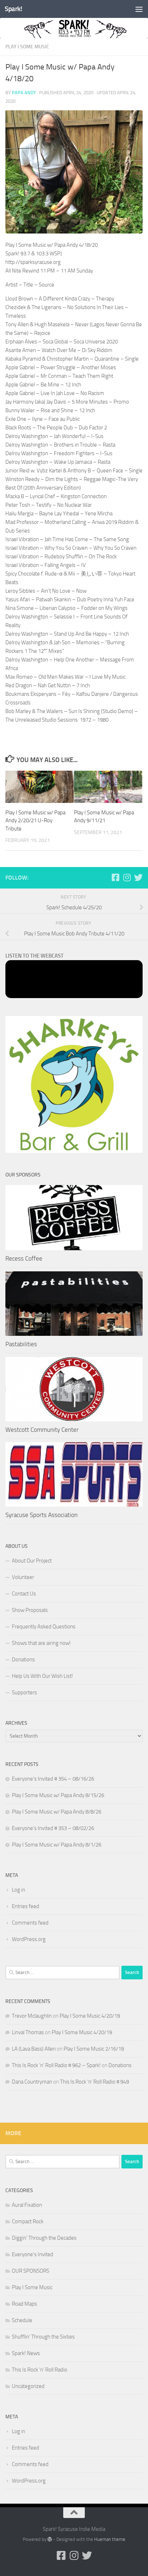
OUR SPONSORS (31, 2271)
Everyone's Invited (33, 2254)
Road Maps (24, 2304)
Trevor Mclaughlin (32, 2016)
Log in (18, 1890)
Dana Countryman (32, 2082)
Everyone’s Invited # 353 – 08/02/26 (53, 1828)
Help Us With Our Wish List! (42, 1676)
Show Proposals (30, 1610)
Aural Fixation (27, 2205)
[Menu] (139, 9)
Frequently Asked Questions (44, 1627)
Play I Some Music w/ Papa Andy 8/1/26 (57, 1845)
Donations (23, 1660)
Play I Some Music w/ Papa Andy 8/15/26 (58, 1795)
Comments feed (30, 1923)
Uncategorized (28, 2386)
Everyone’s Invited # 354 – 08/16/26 (53, 1779)
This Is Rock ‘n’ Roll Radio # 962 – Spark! (56, 2065)
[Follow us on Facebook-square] (115, 877)
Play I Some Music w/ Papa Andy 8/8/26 (57, 1812)
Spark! (13, 9)
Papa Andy (24, 93)
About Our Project (32, 1561)
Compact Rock (28, 2221)
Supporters (24, 1693)
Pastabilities (21, 1344)
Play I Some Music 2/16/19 (94, 2049)
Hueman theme (110, 2539)
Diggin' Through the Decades (44, 2238)
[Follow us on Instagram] (127, 877)
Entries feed (26, 1906)
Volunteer (23, 1577)
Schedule (22, 2320)
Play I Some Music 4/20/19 (90, 2016)
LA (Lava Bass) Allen (34, 2049)
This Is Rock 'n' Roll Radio (40, 2370)
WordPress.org (29, 1939)
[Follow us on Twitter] (138, 877)
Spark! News (26, 2353)
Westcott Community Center (42, 1430)
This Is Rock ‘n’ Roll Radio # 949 (94, 2082)
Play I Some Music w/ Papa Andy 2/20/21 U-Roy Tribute (35, 821)
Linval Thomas (28, 2032)
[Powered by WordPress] (50, 2539)
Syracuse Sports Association (41, 1515)
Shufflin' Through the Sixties (43, 2337)
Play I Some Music (27, 47)
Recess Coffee (24, 1258)
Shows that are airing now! (41, 1643)
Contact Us (24, 1594)
